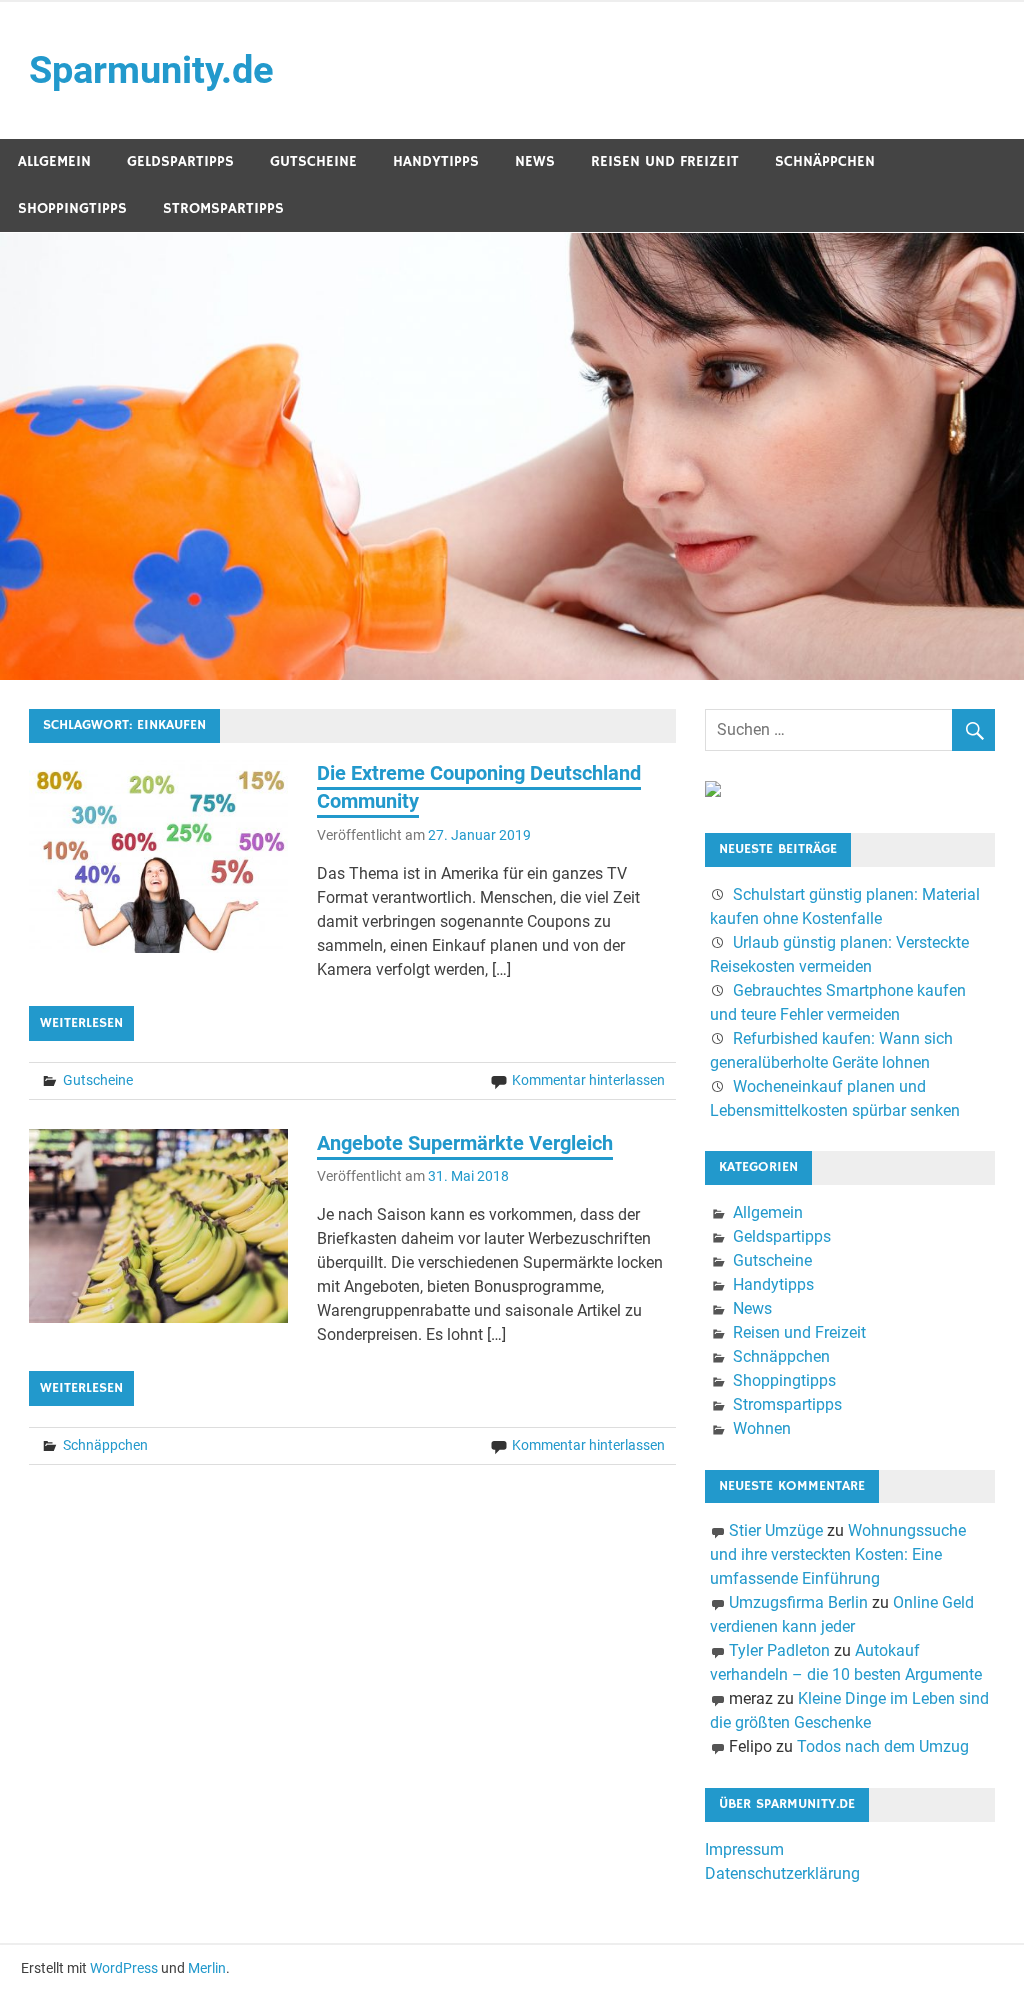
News (535, 161)
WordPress (124, 1968)
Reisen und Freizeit (665, 161)
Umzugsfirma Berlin (798, 1602)
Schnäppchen (825, 161)
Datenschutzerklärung (782, 1873)
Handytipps (436, 161)
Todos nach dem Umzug (883, 1746)
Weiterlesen (81, 1023)
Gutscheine (313, 161)
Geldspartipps (180, 161)
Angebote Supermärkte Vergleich (465, 1143)
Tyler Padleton (779, 1650)
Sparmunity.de (151, 70)
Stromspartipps (223, 208)
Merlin (207, 1968)
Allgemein (54, 161)
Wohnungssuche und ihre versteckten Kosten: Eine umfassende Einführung (838, 1554)
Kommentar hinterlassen (588, 1080)
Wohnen (762, 1428)
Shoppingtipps (72, 208)
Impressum (744, 1849)
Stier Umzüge (776, 1530)
